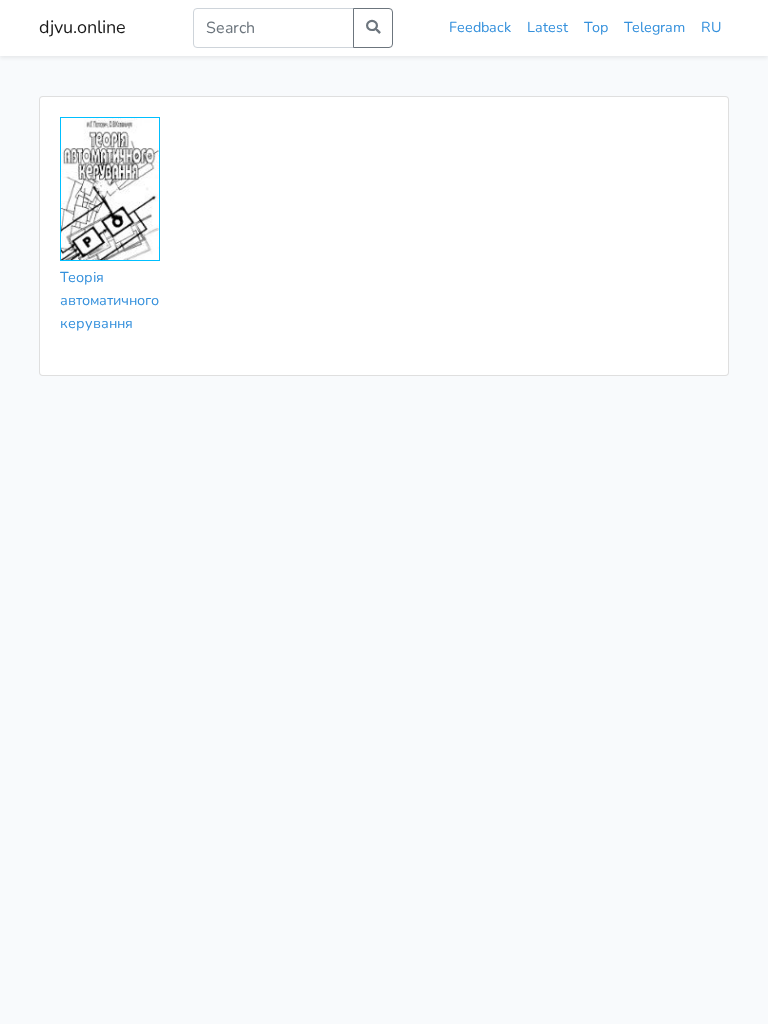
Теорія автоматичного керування (109, 300)
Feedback (480, 27)
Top (596, 27)
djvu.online (82, 27)
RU (711, 27)
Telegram (654, 27)
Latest (547, 27)
